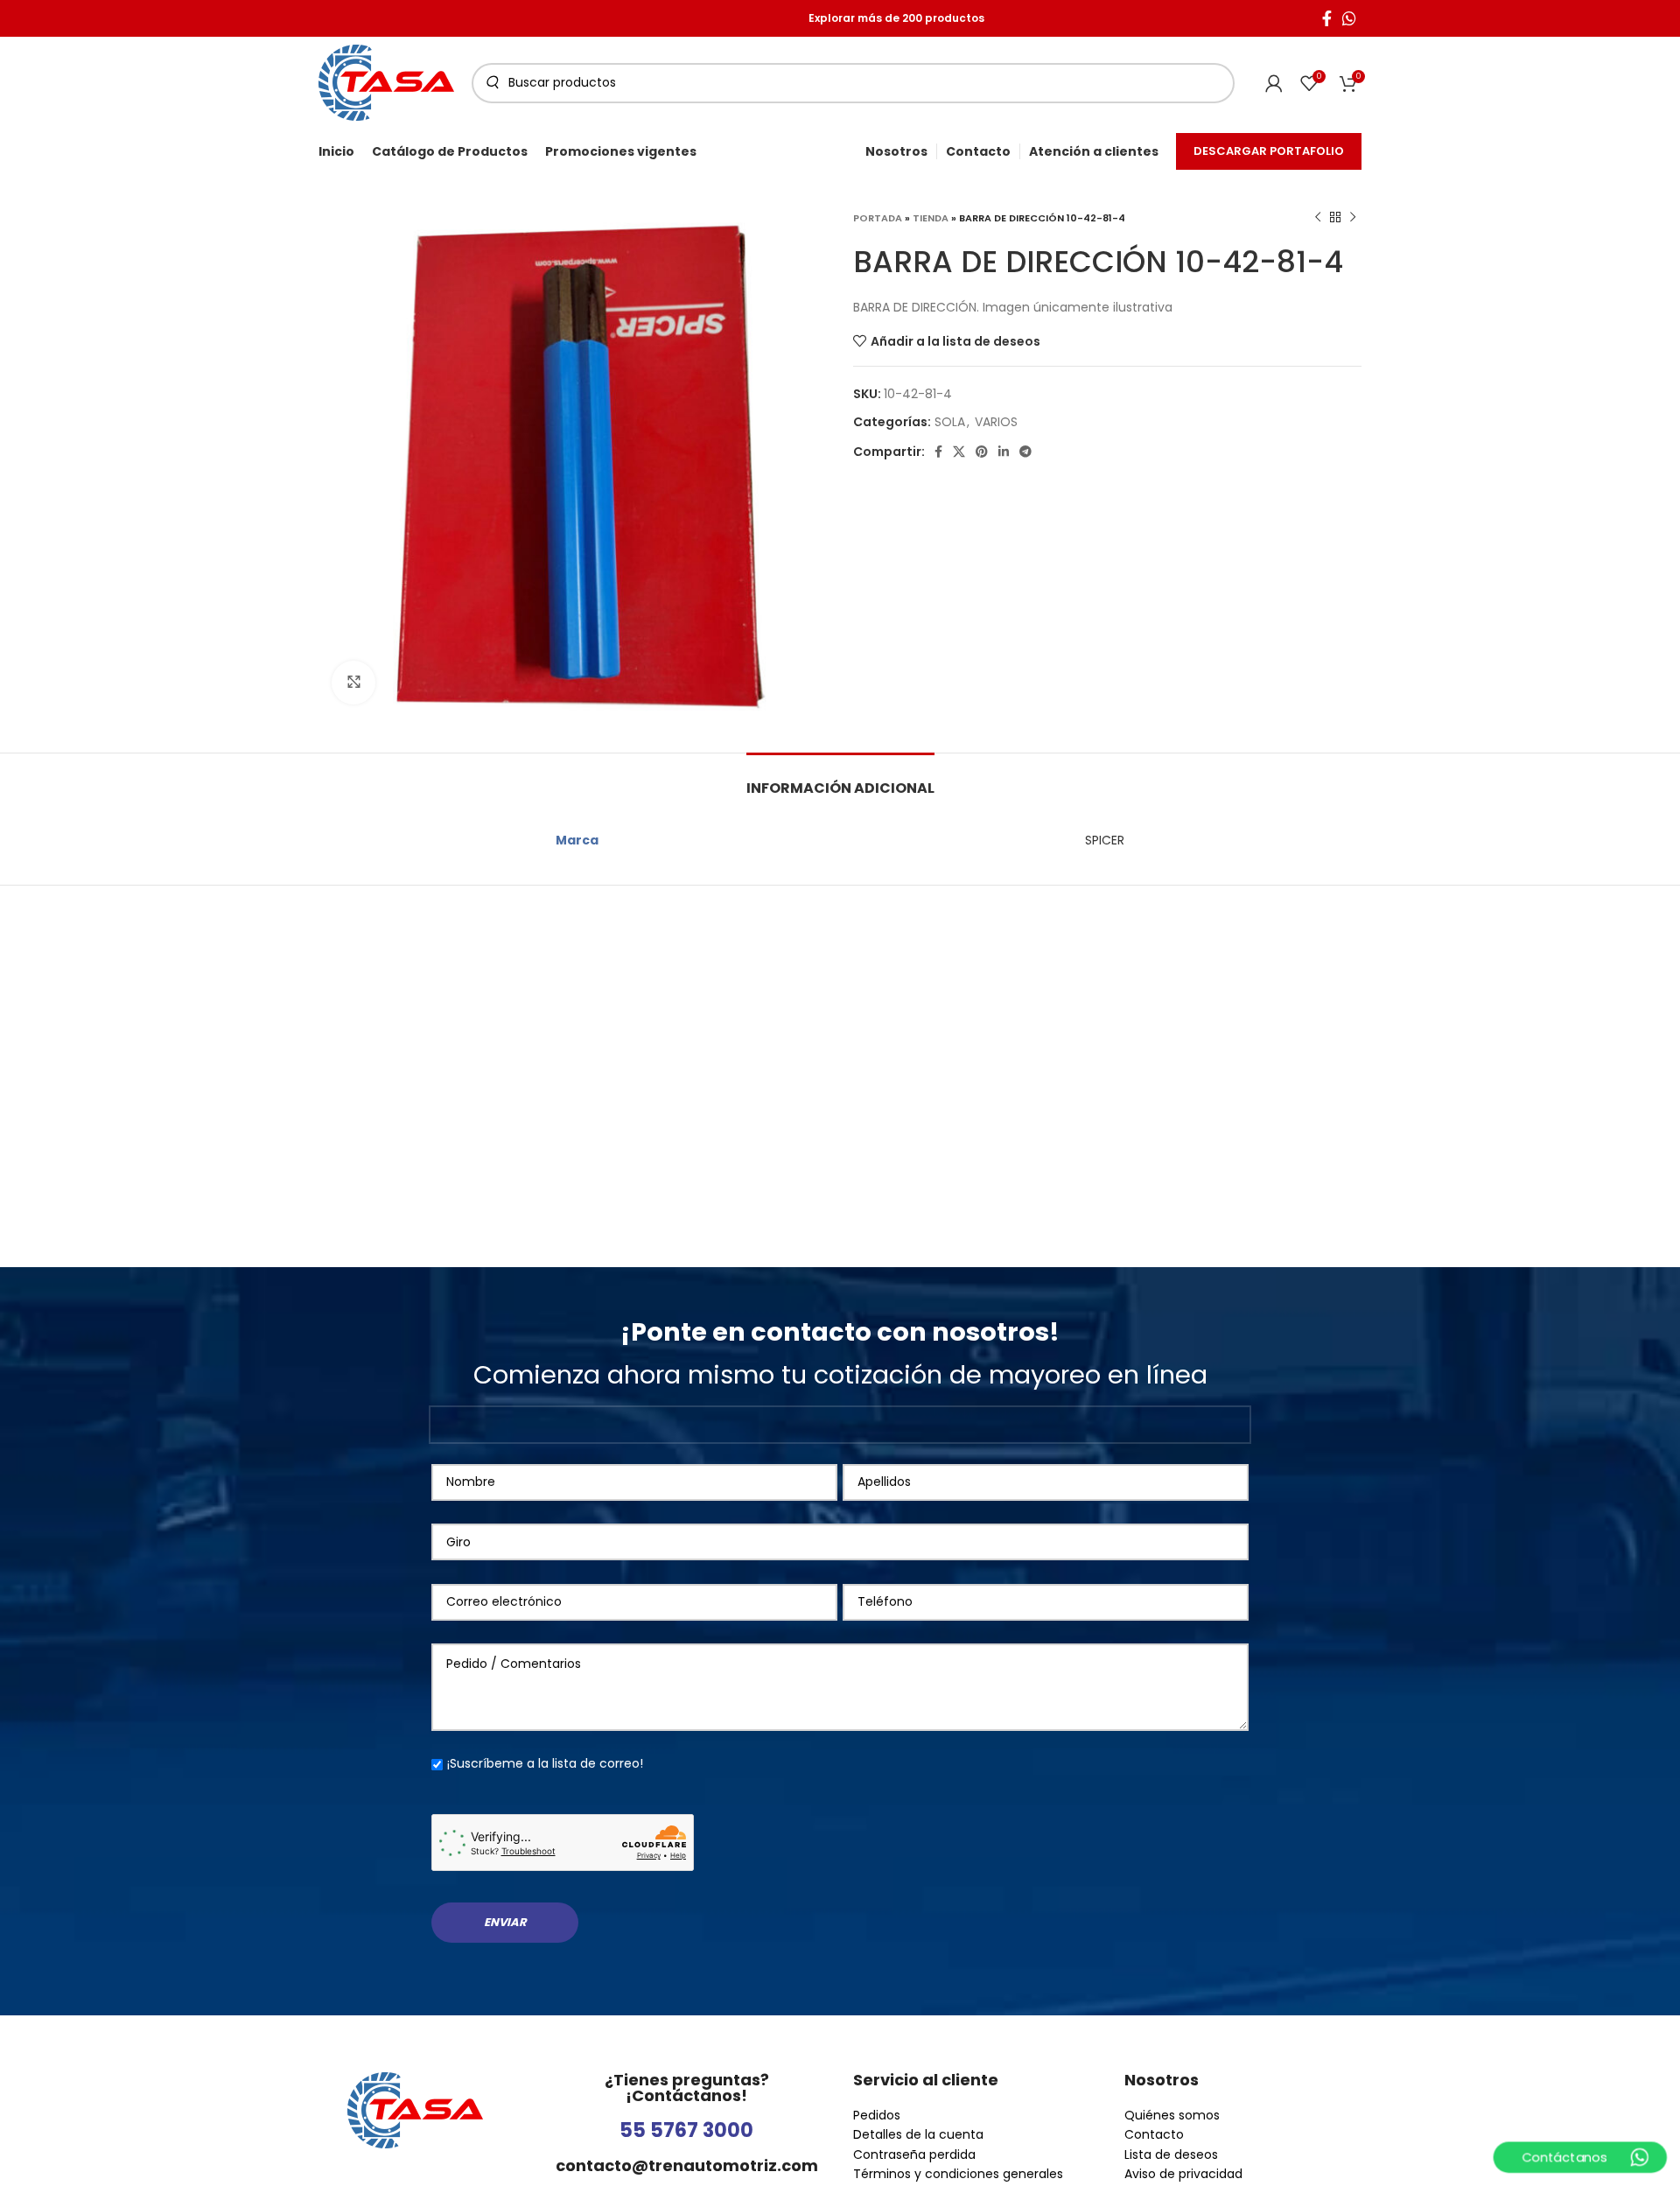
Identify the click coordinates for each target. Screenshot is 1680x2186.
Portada (878, 218)
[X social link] (959, 452)
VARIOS (996, 422)
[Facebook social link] (1327, 18)
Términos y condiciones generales (958, 2174)
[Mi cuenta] (1274, 83)
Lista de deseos (1171, 2154)
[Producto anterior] (1318, 218)
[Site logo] (386, 81)
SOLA (950, 422)
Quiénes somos (1172, 2115)
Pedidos (877, 2115)
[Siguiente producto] (1353, 218)
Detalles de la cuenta (918, 2134)
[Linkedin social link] (1004, 452)
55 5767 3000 (686, 2130)
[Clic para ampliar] (353, 683)
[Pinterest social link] (982, 452)
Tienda (931, 218)
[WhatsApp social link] (1349, 18)
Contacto (1154, 2134)
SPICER (1105, 840)
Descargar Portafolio (1269, 151)
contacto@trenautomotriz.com (687, 2165)
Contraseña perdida (914, 2154)
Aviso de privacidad (1183, 2174)
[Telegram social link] (1025, 452)
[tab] (840, 779)
